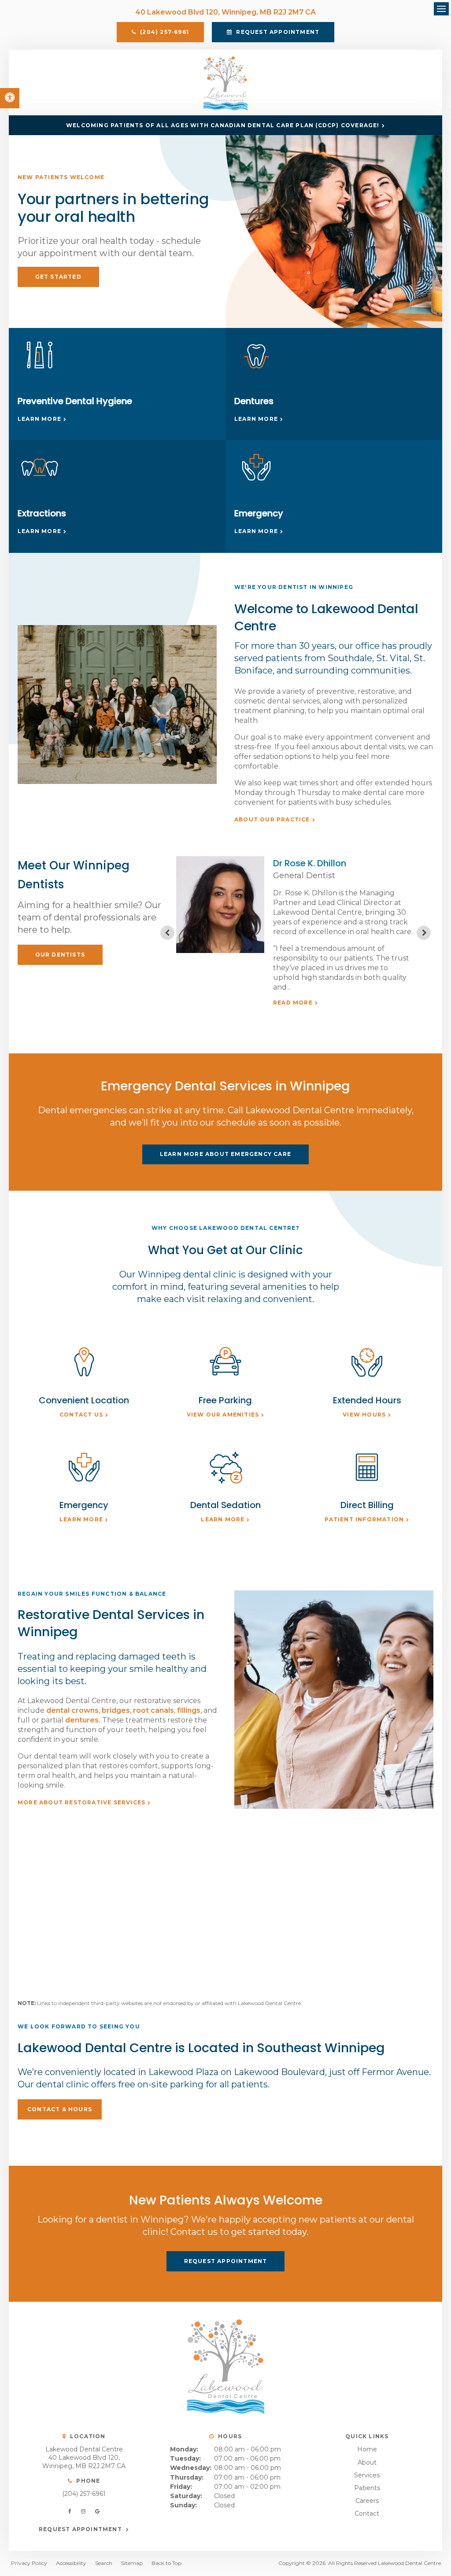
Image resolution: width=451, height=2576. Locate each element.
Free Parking (225, 1400)
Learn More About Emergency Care (225, 1154)
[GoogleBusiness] (98, 2511)
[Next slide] (424, 933)
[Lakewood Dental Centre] (225, 108)
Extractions (42, 513)
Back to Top (166, 2563)
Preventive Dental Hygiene (75, 401)
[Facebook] (72, 2511)
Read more (293, 1003)
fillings (189, 1710)
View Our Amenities (223, 1415)
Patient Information (364, 1519)
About (367, 2462)
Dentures (254, 401)
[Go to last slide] (167, 933)
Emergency (259, 513)
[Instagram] (85, 2511)
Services (367, 2475)
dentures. (83, 1720)
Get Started (58, 277)
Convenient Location (84, 1400)
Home (367, 2449)
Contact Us (81, 1415)
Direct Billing (367, 1505)
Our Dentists (60, 955)
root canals (153, 1710)
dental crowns (72, 1710)
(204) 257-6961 (84, 2494)
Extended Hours (367, 1400)
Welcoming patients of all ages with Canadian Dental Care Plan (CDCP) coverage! (223, 125)
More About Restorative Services (81, 1802)
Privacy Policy (29, 2563)
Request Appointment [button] (277, 32)
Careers (367, 2501)
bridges (116, 1710)
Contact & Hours (60, 2109)
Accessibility (71, 2563)
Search (104, 2563)
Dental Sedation (225, 1505)
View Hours (364, 1415)
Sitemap (132, 2563)
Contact (367, 2513)
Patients (367, 2488)
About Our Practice (272, 819)
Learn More (39, 419)
